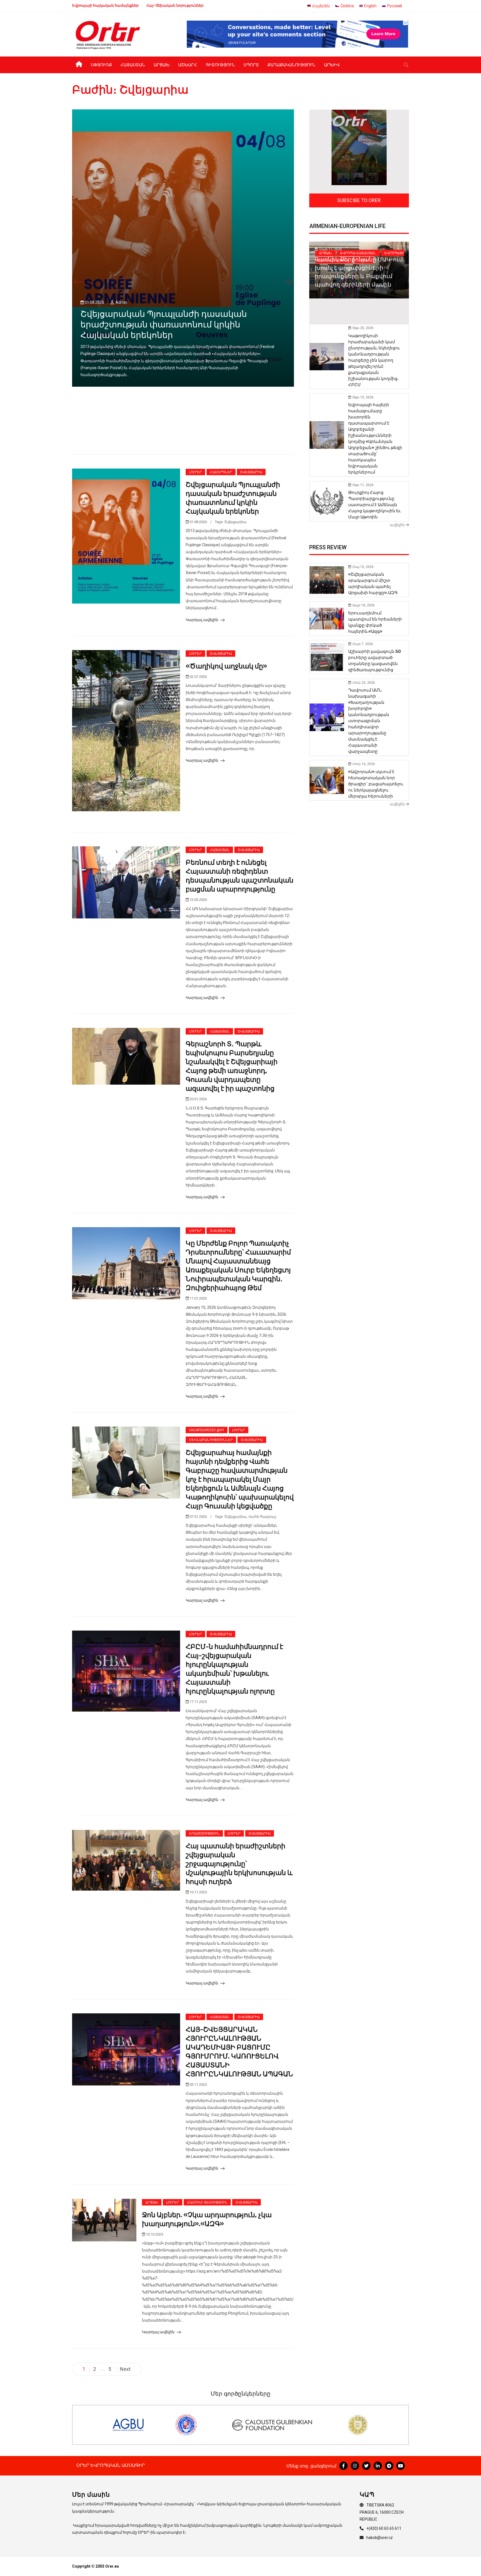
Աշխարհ (188, 65)
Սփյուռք (101, 65)
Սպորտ (251, 65)
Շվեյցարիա (251, 472)
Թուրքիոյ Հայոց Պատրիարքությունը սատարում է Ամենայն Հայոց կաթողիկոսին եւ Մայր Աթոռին (375, 505)
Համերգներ (221, 472)
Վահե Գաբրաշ (262, 1517)
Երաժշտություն (204, 1834)
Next (125, 2369)
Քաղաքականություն (291, 65)
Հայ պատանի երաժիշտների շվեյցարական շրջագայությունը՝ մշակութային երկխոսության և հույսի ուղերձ (239, 1864)
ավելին (398, 525)
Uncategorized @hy (207, 1430)
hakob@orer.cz (380, 2538)
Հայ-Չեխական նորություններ (175, 5)
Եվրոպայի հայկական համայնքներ (105, 5)
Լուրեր (195, 472)
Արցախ (162, 65)
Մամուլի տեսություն (207, 2202)
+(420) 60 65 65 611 (384, 2528)
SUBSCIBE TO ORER (359, 200)
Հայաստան (133, 65)
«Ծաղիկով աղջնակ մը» (226, 666)
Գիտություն (220, 65)
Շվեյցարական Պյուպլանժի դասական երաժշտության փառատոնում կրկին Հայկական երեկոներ (164, 325)
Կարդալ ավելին (202, 620)
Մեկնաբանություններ (211, 1440)
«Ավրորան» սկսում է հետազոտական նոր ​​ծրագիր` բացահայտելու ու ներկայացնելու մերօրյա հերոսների (376, 784)
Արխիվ (332, 65)
